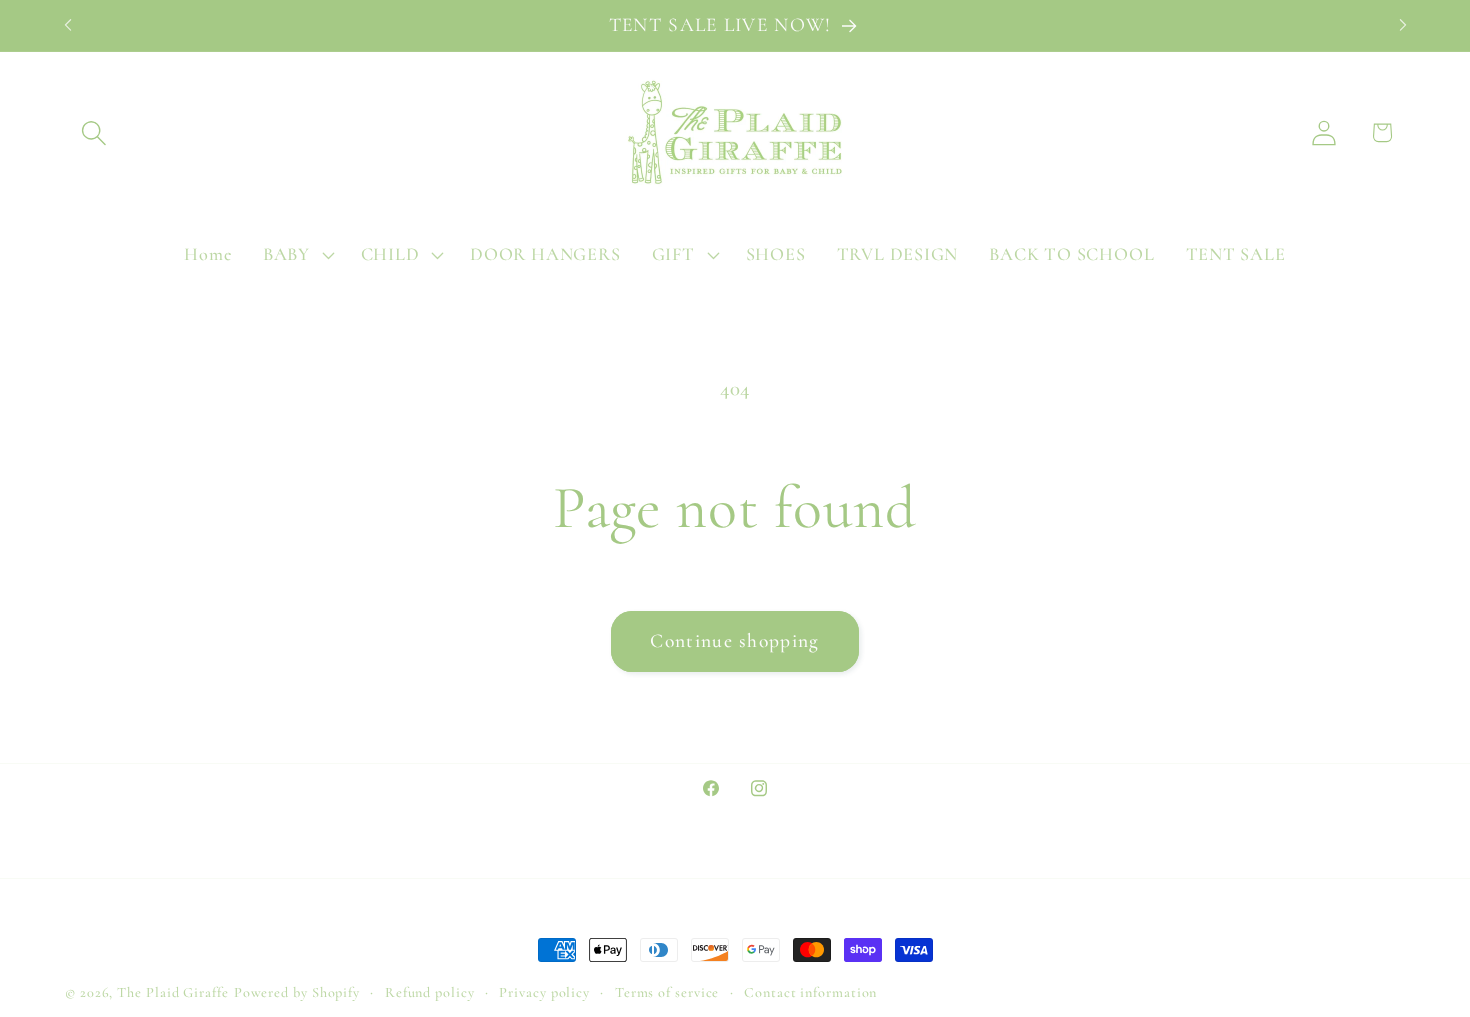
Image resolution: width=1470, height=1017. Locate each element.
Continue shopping (734, 641)
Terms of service (667, 992)
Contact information (810, 992)
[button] (93, 132)
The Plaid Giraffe (172, 992)
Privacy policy (544, 992)
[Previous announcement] (68, 25)
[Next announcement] (1403, 25)
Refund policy (430, 992)
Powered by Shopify (297, 992)
